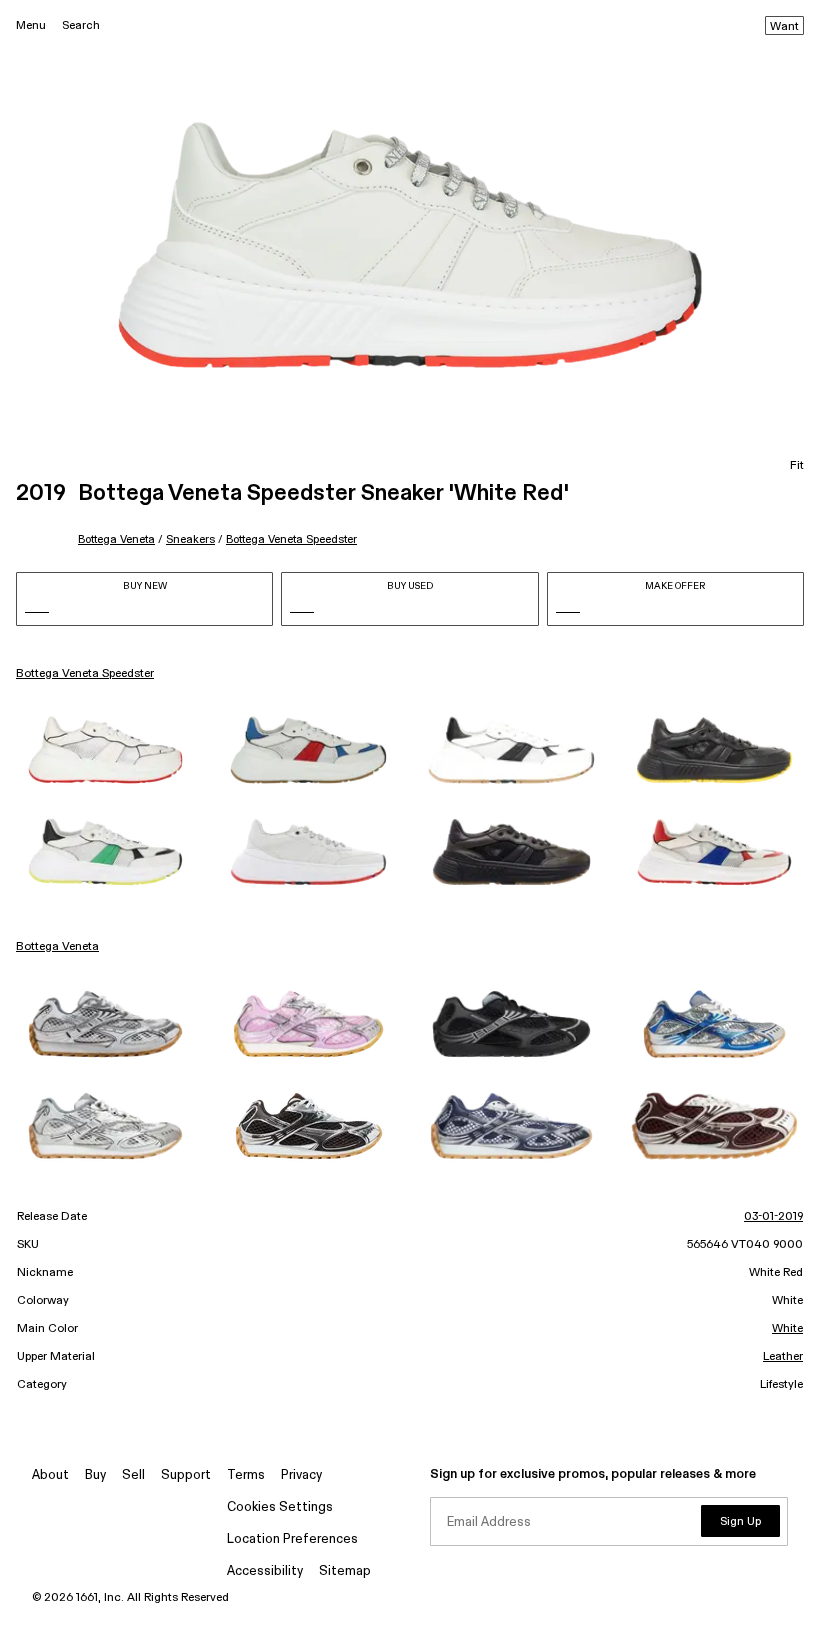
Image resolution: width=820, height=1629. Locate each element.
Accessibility (265, 1571)
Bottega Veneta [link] (57, 947)
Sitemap (345, 1571)
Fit (797, 466)
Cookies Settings (280, 1507)
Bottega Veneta (116, 539)
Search (81, 25)
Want (784, 27)
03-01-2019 (773, 1217)
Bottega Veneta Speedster (291, 539)
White (787, 1329)
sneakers (190, 539)
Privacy (301, 1475)
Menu (31, 25)
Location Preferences (292, 1539)
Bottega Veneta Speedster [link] (85, 674)
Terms (246, 1475)
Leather (783, 1357)
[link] (105, 750)
